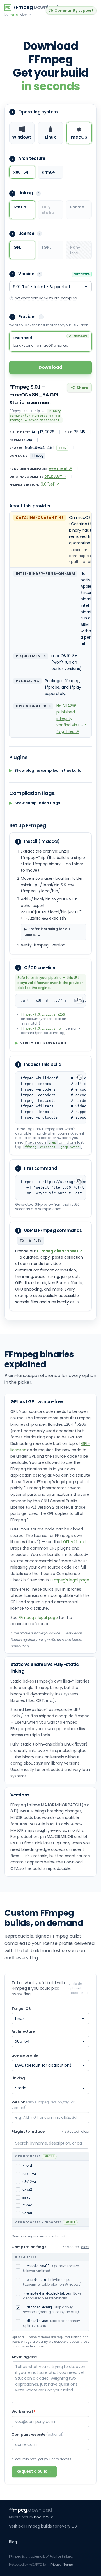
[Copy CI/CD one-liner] (79, 1000)
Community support (74, 11)
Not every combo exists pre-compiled (46, 298)
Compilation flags (29, 2247)
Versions (20, 1795)
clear (85, 2132)
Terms (68, 2565)
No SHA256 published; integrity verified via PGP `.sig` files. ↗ (71, 719)
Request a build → (34, 2471)
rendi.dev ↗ (43, 2517)
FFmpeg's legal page (70, 1580)
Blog (13, 2542)
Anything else (24, 2357)
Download (51, 367)
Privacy (56, 2565)
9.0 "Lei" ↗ (50, 484)
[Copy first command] (79, 1181)
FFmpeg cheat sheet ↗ (60, 1251)
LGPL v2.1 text (74, 1542)
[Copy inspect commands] (79, 1078)
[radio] (22, 133)
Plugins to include (28, 2131)
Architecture (23, 2031)
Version (43, 2105)
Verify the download (41, 1043)
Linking (18, 2078)
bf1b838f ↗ (55, 476)
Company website (37, 2434)
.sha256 (43, 1014)
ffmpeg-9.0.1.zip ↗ (27, 411)
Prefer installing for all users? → (47, 932)
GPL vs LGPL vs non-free (37, 1402)
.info (41, 1028)
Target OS (21, 2009)
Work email (23, 2412)
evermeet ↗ (60, 468)
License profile (25, 2055)
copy (62, 448)
